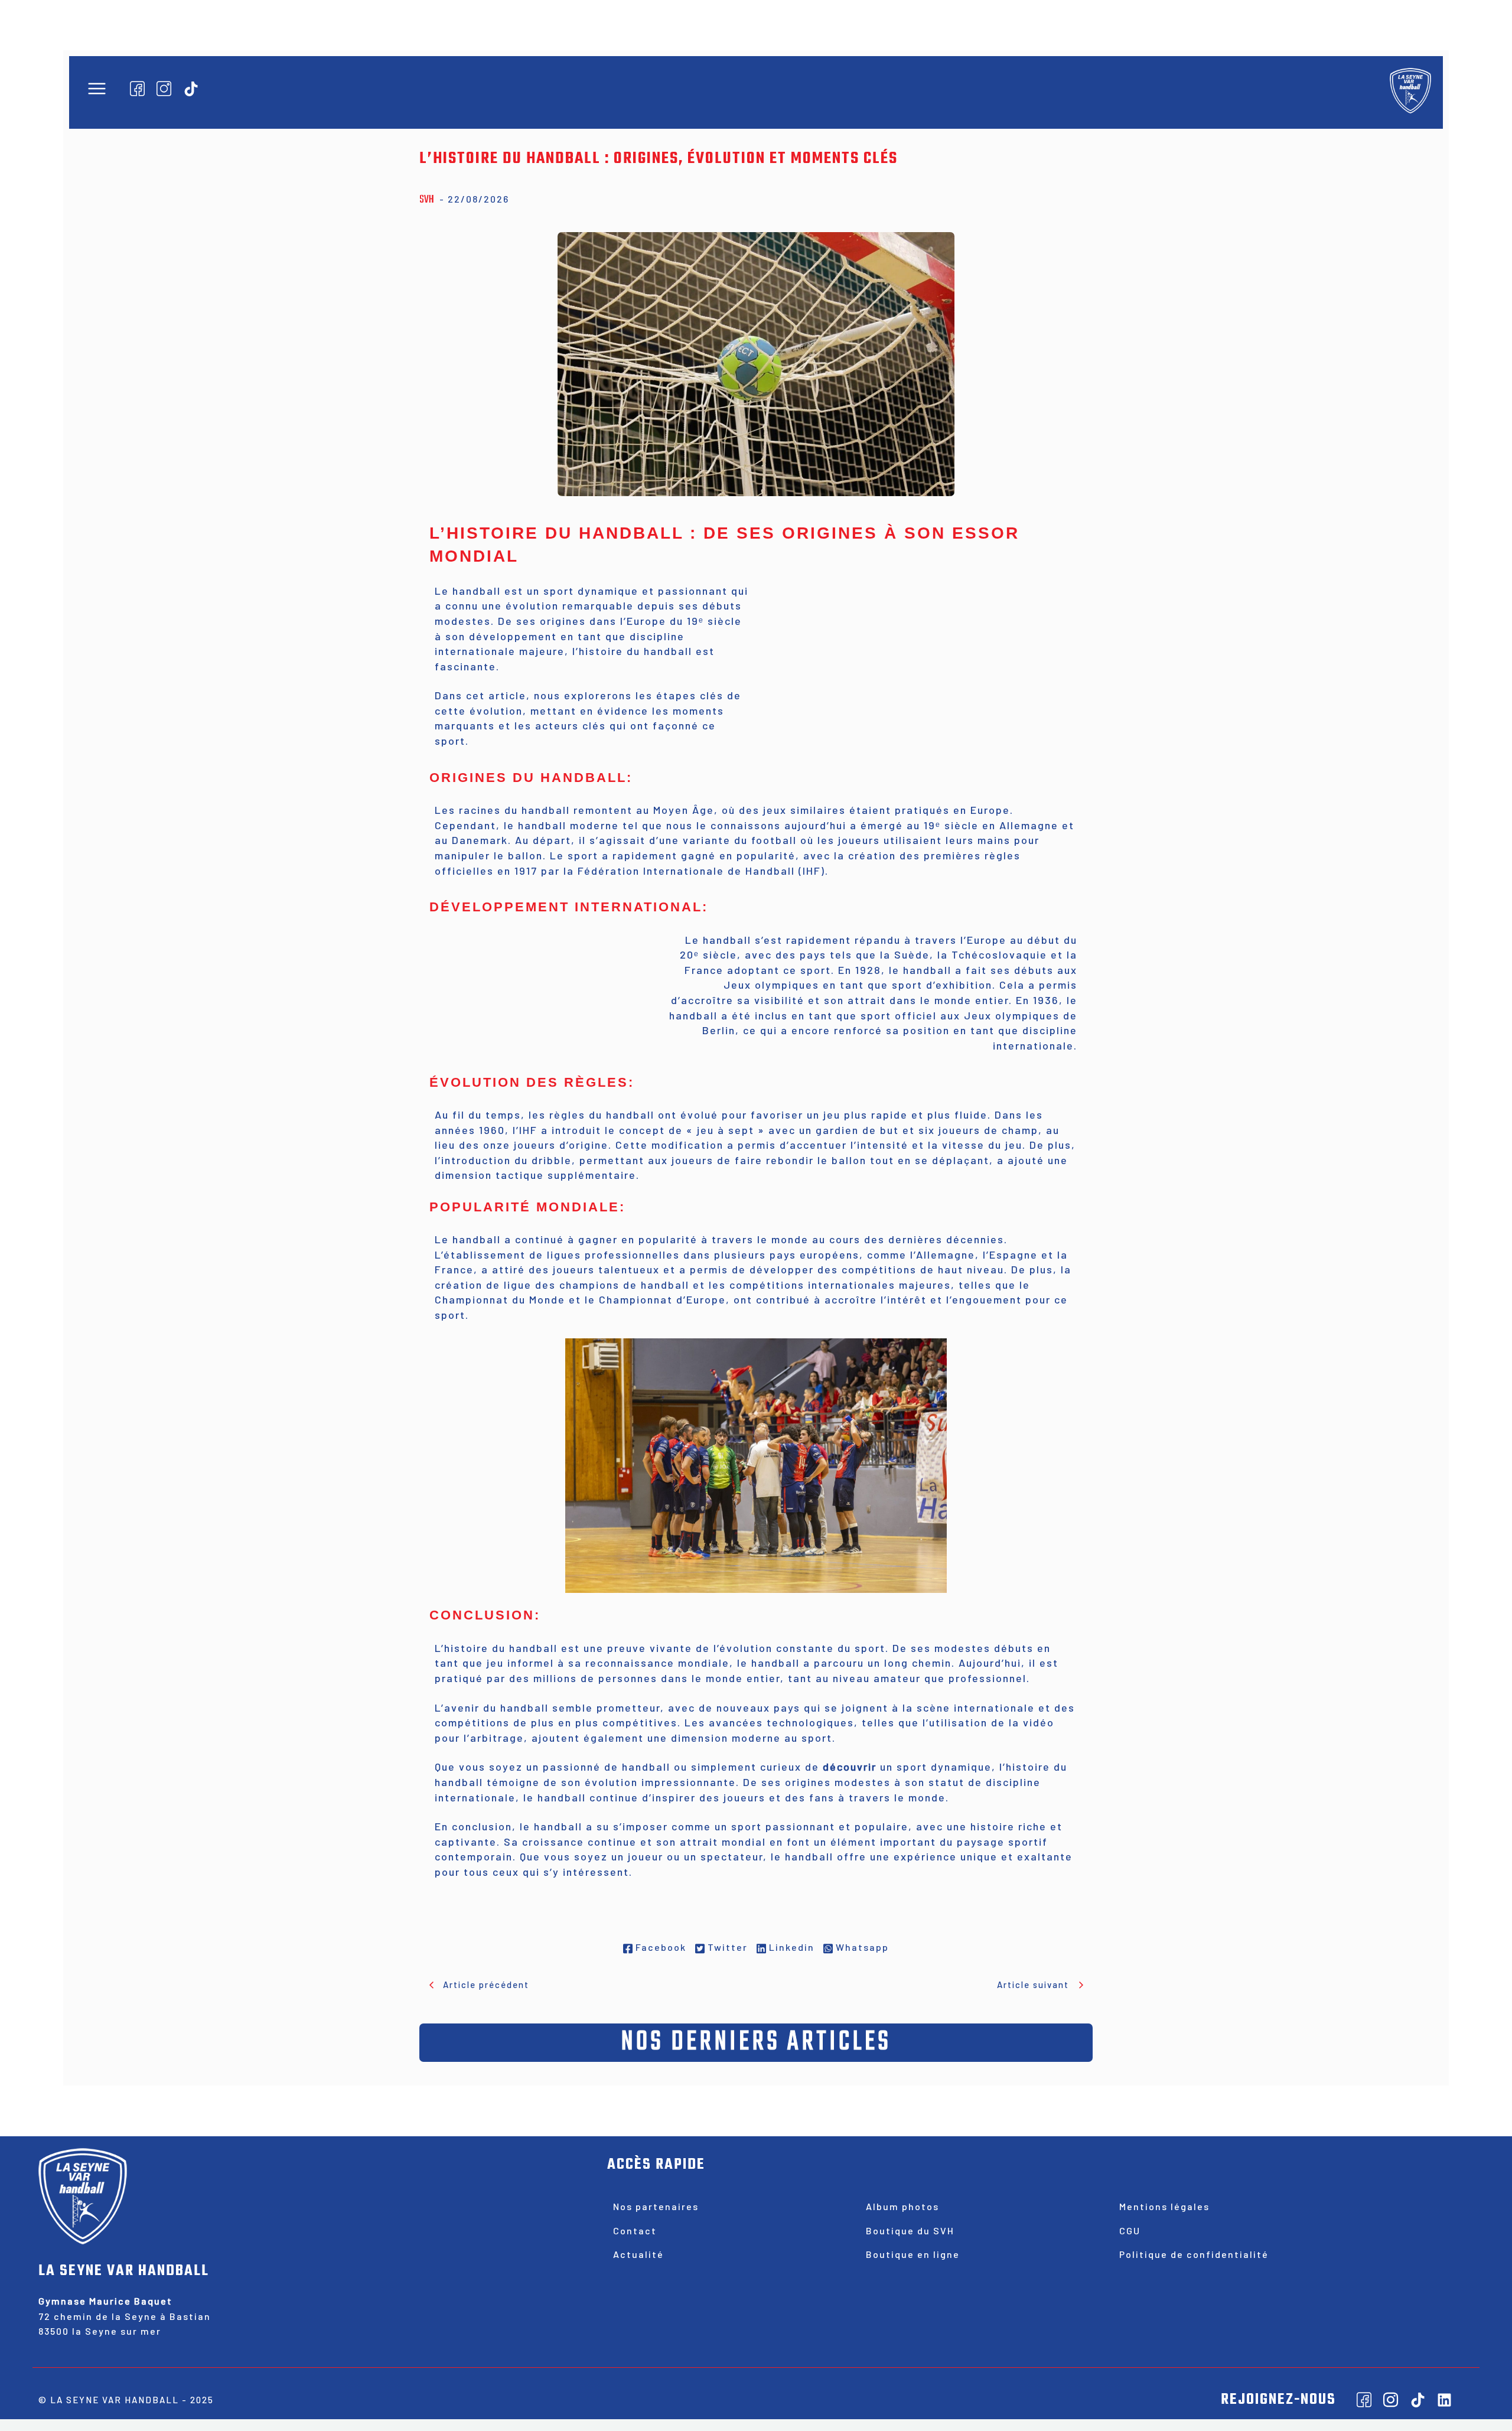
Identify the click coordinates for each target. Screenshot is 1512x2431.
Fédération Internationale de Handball (686, 871)
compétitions (472, 1722)
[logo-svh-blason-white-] (1410, 90)
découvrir (850, 1767)
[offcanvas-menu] (97, 89)
